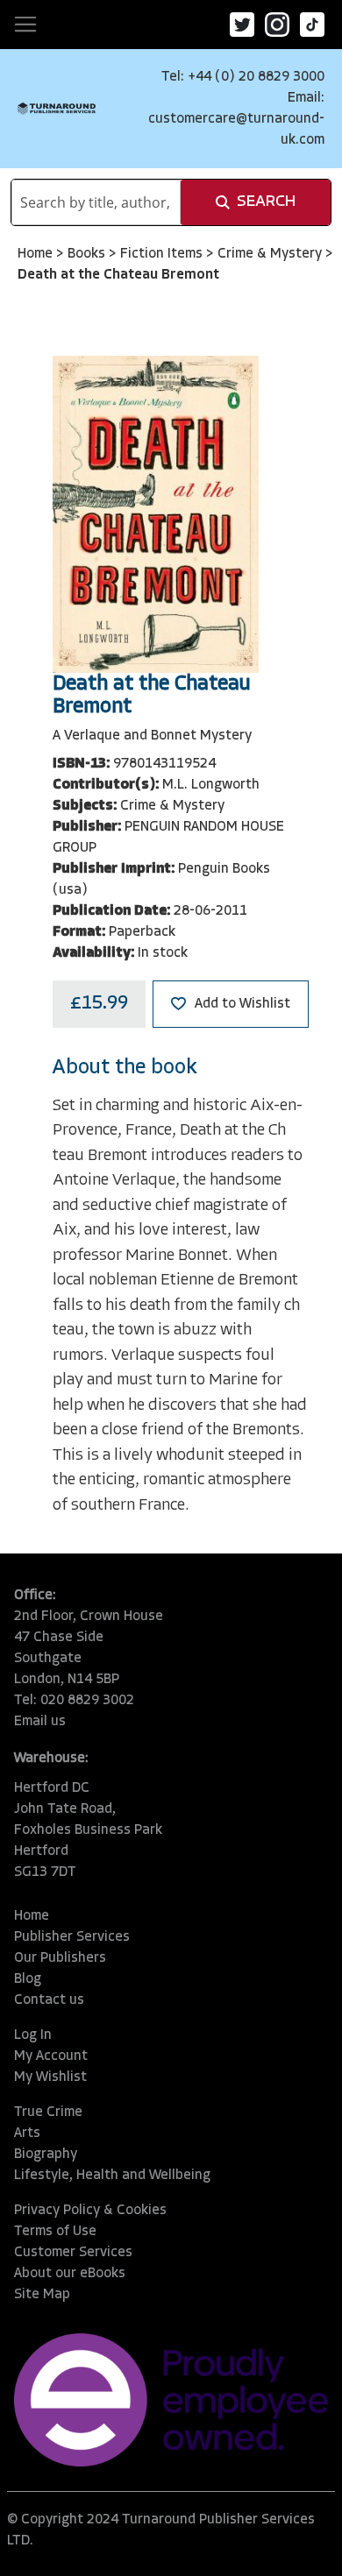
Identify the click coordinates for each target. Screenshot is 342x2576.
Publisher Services (72, 1937)
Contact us (49, 2000)
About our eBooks (70, 2274)
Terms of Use (55, 2232)
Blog (28, 1979)
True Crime (48, 2112)
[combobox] (96, 202)
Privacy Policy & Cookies (90, 2211)
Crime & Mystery (271, 254)
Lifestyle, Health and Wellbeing (112, 2176)
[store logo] (57, 109)
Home (37, 254)
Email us (40, 1722)
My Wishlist (50, 2077)
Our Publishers (60, 1958)
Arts (27, 2134)
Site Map (42, 2295)
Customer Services (73, 2253)
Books (88, 254)
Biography (46, 2155)
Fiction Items (163, 254)
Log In (33, 2035)
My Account (51, 2056)
